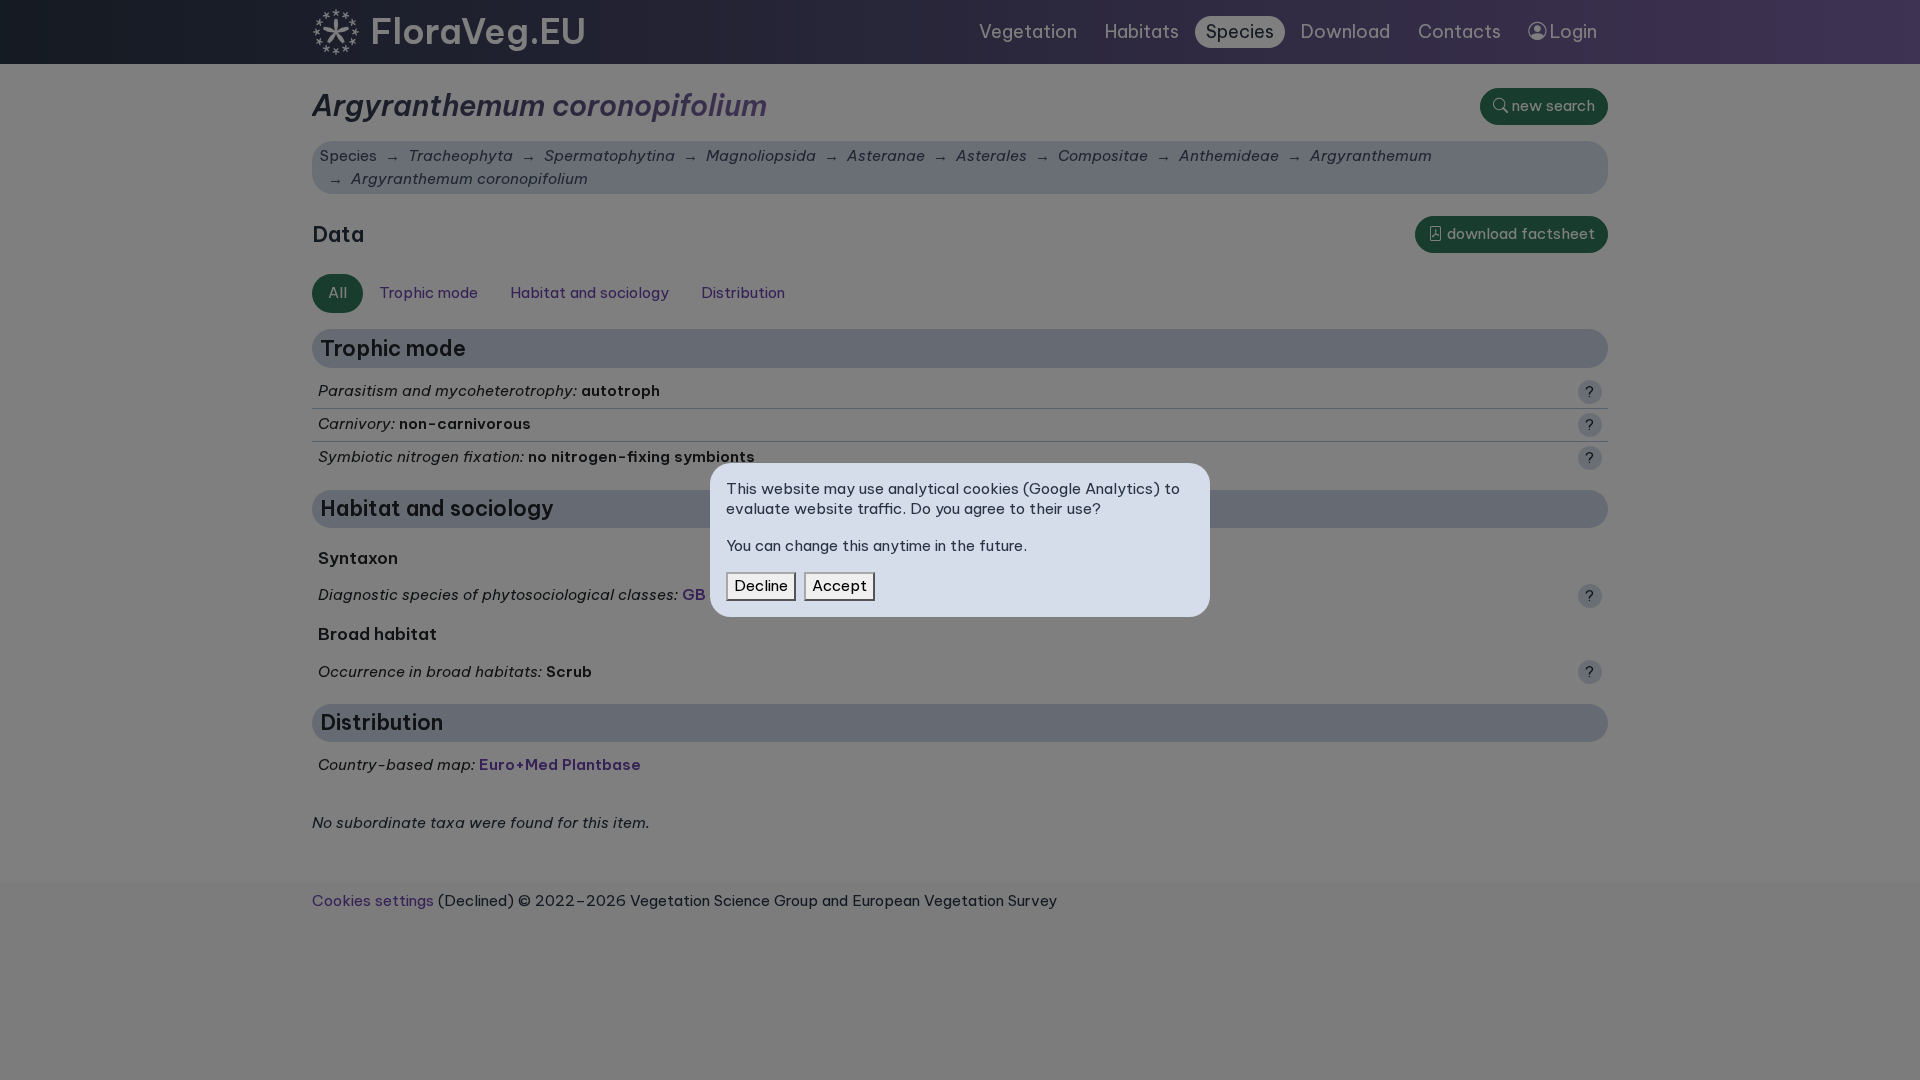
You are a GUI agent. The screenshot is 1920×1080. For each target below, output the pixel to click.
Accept (839, 585)
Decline (761, 585)
